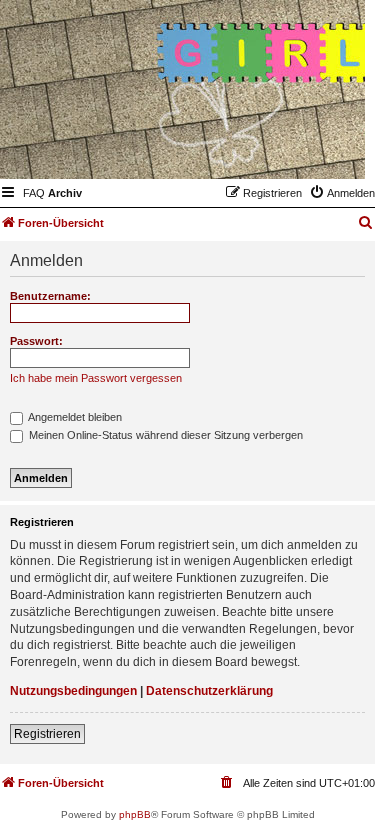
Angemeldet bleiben (74, 417)
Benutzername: (50, 296)
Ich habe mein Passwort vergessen (96, 378)
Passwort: (36, 341)
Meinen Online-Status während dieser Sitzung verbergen (164, 435)
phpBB (135, 814)
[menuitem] (34, 193)
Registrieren (47, 734)
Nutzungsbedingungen (73, 691)
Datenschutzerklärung (209, 691)
